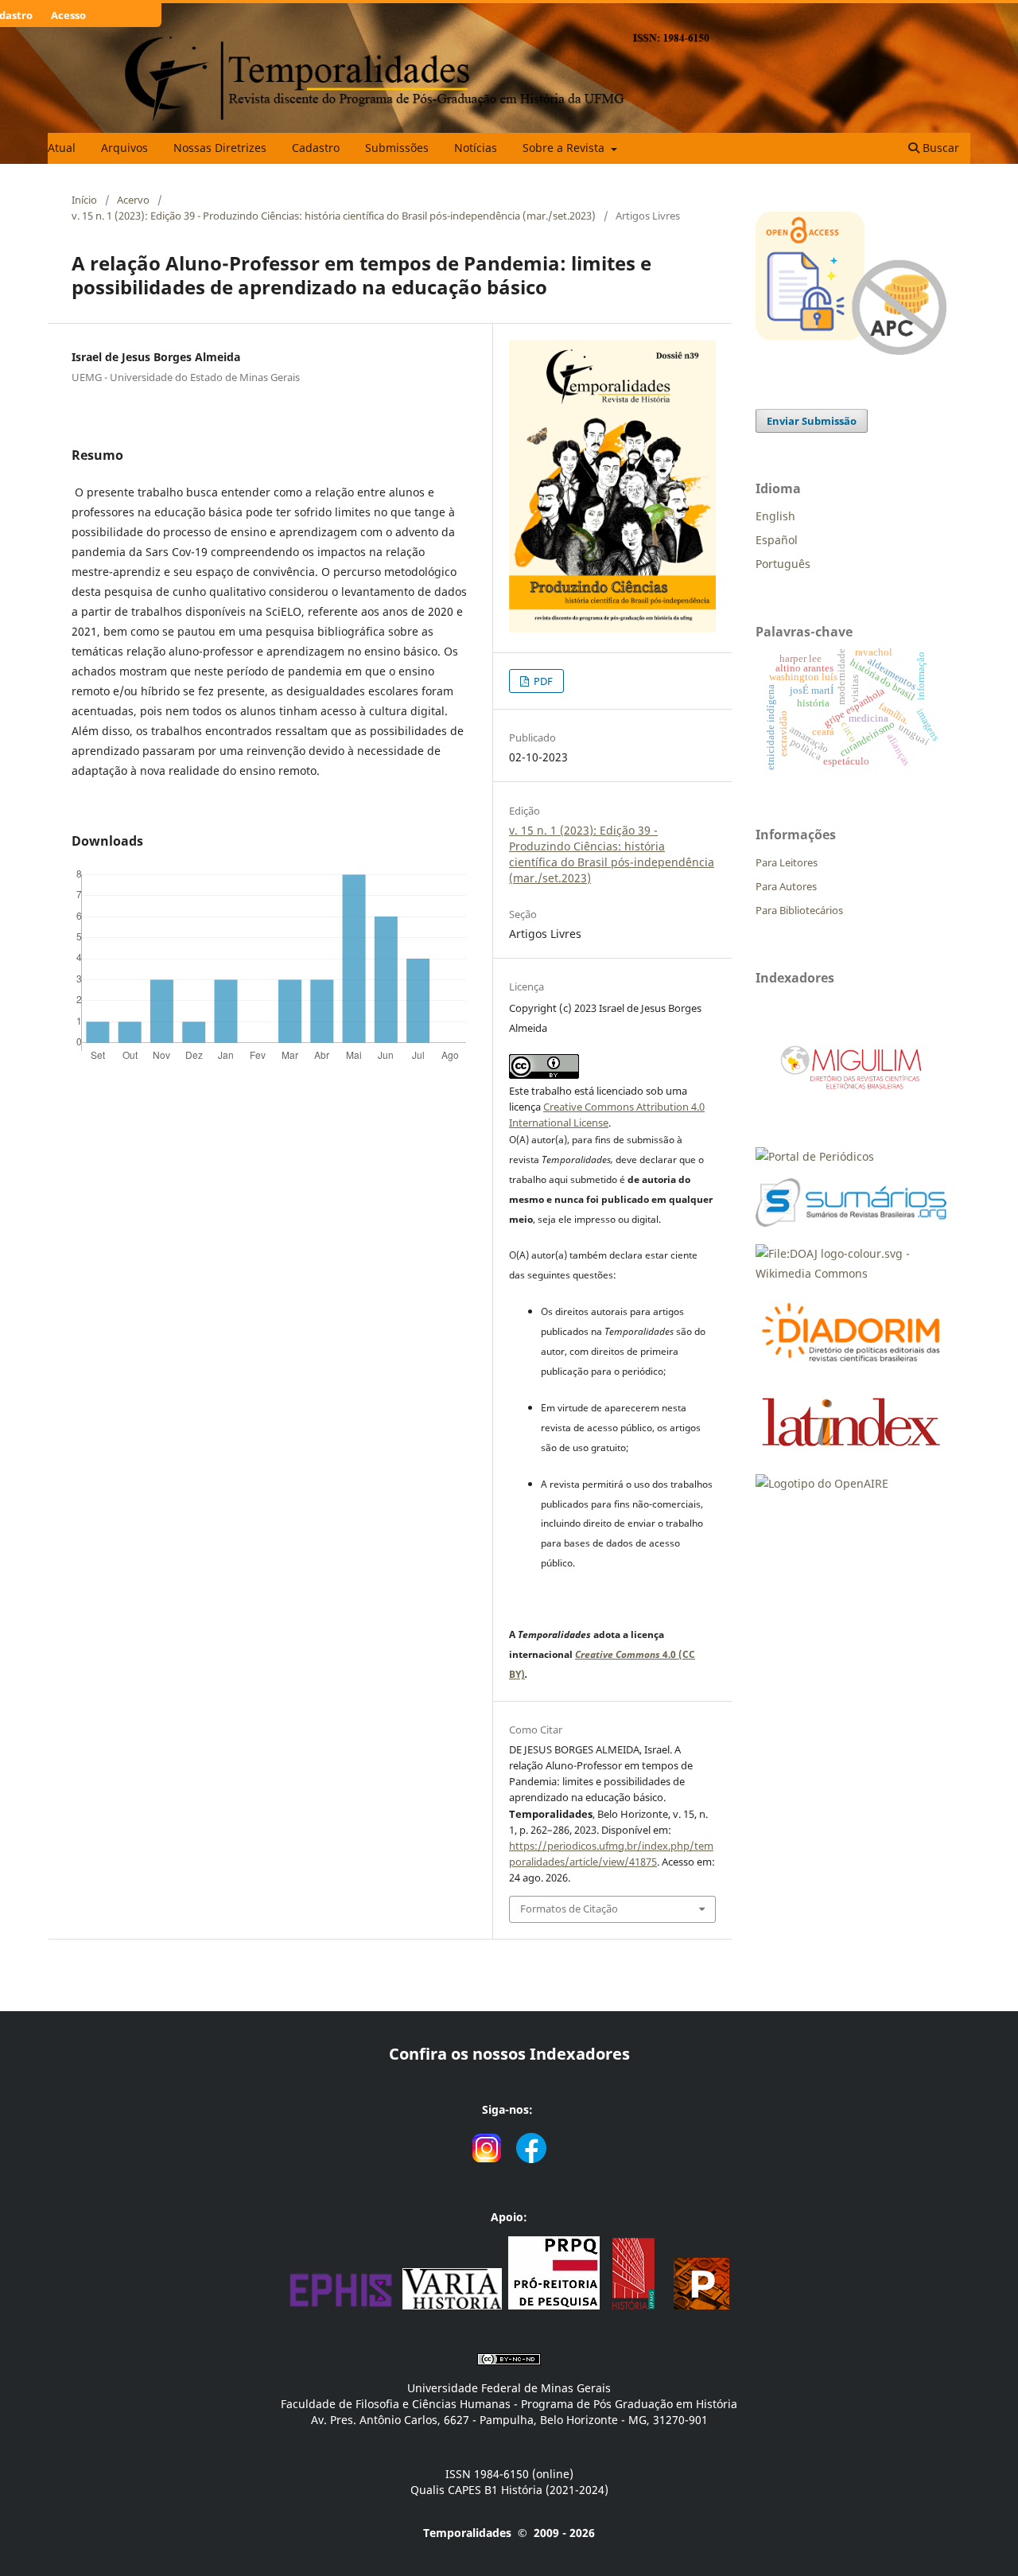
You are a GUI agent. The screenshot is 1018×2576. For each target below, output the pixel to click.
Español (777, 540)
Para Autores (786, 886)
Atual (62, 148)
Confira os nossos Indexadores (509, 2054)
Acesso (68, 15)
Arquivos (124, 148)
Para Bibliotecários (799, 910)
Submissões (397, 148)
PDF (542, 681)
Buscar (939, 148)
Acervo (133, 200)
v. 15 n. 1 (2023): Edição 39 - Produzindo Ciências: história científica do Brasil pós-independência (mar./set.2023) (334, 216)
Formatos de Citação (569, 1909)
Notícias (476, 148)
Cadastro (316, 148)
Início (84, 200)
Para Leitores (787, 862)
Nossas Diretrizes (220, 148)
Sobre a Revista (565, 148)
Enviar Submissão (812, 421)
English (775, 516)
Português (783, 564)
